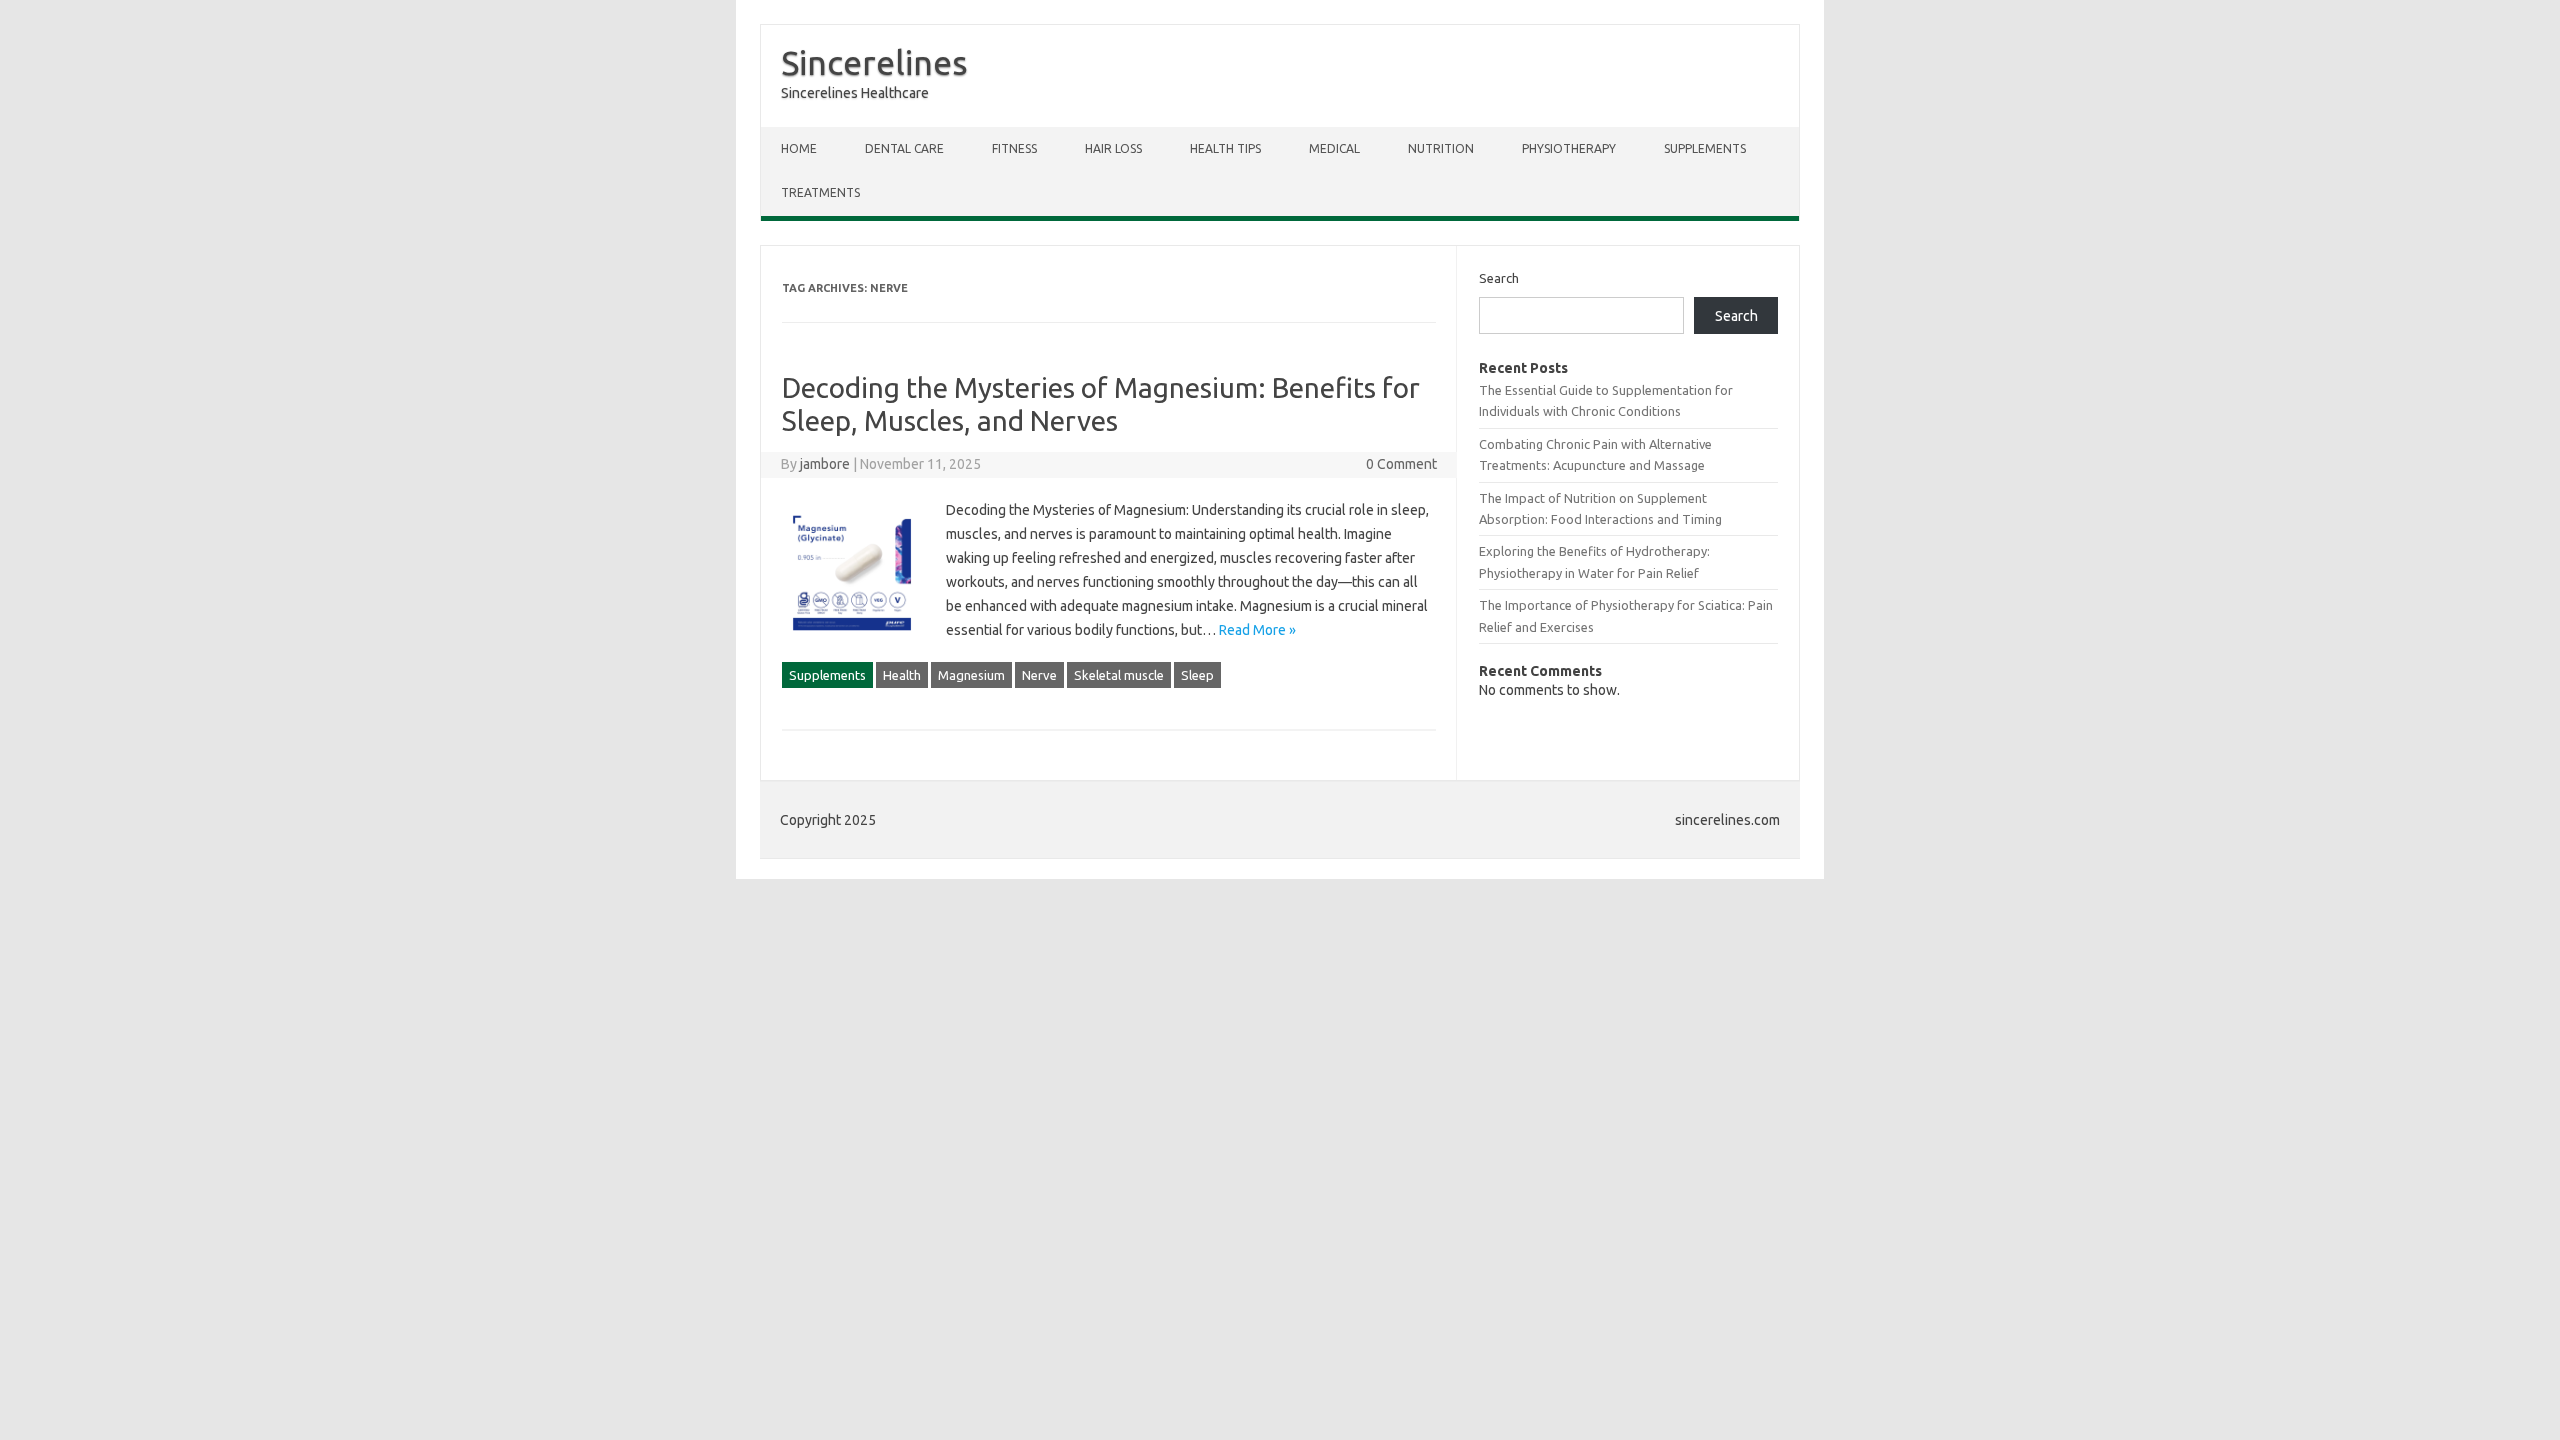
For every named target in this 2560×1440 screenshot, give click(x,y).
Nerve (1039, 675)
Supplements (1705, 148)
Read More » (1257, 630)
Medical (1334, 148)
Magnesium (971, 675)
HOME (799, 148)
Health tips (1225, 148)
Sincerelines (874, 62)
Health (902, 675)
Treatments (820, 192)
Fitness (1014, 148)
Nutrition (1441, 148)
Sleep (1197, 675)
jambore (825, 464)
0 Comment (1401, 464)
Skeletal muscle (1119, 675)
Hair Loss (1113, 148)
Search (1499, 278)
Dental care (904, 148)
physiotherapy (1569, 148)
